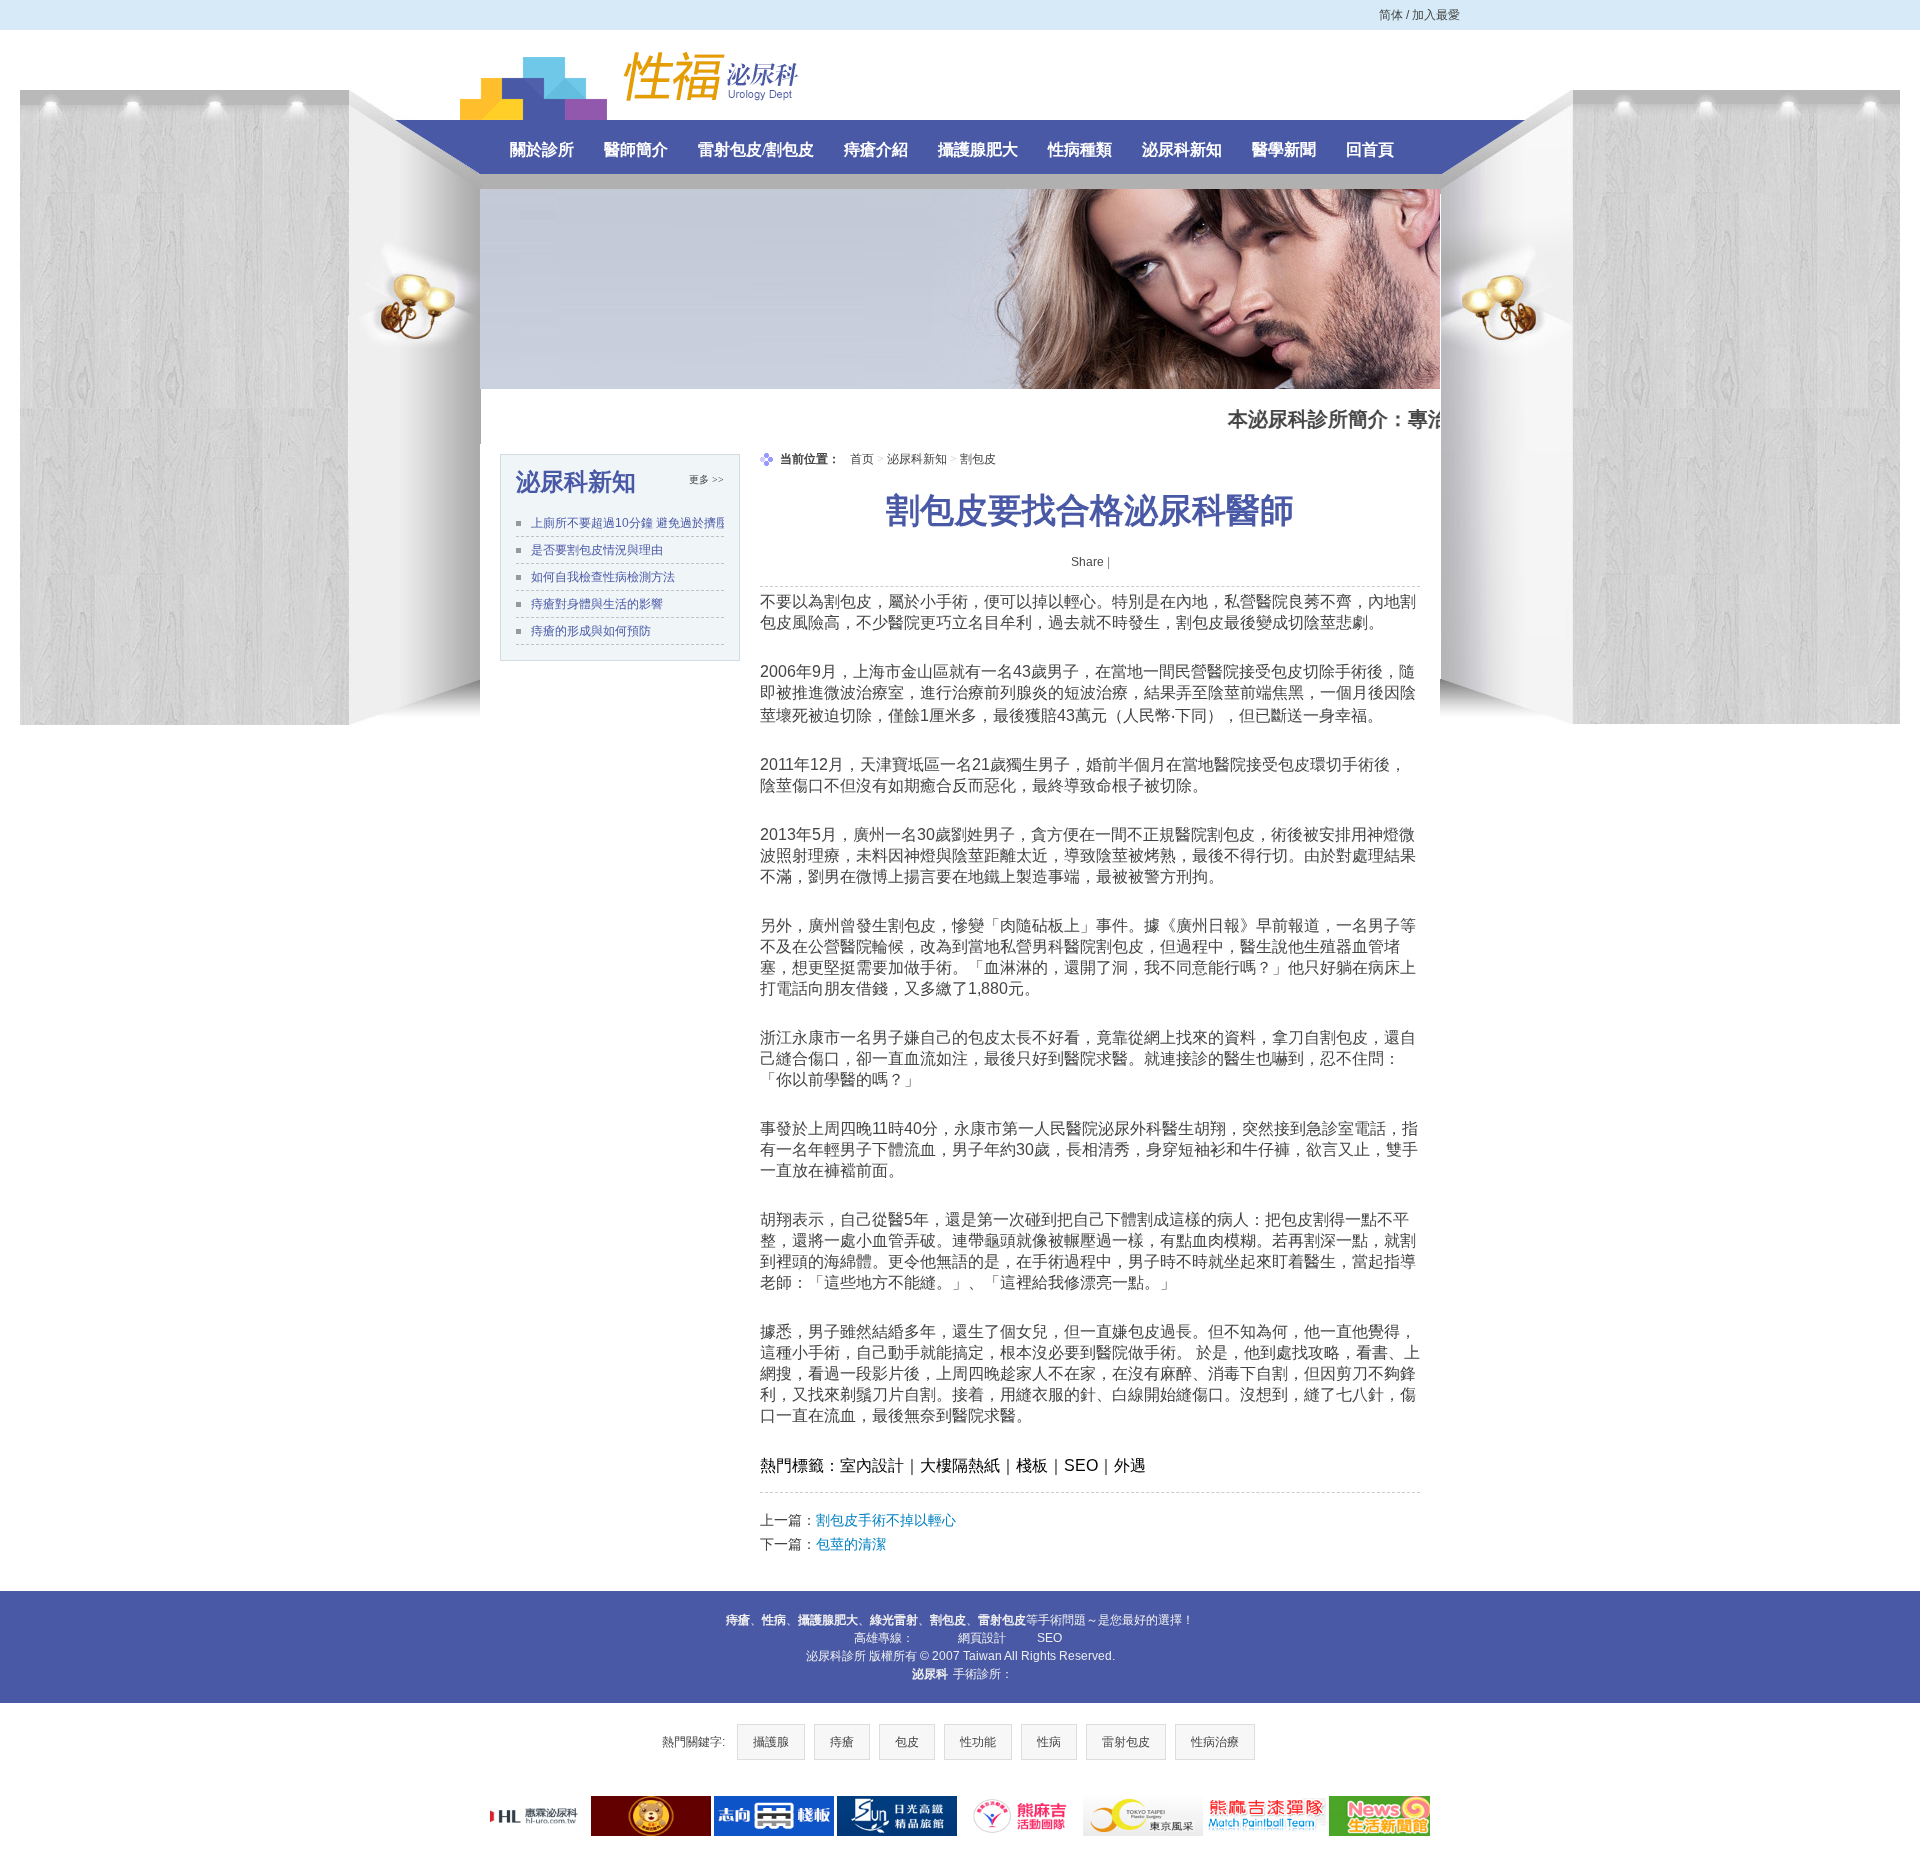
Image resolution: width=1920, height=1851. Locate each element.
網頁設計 (982, 1638)
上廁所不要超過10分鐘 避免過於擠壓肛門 (627, 523)
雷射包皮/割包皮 (756, 149)
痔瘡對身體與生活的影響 (597, 604)
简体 (1391, 15)
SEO (1049, 1638)
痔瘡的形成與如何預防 (591, 631)
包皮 (907, 1742)
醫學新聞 (1284, 149)
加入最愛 (1436, 15)
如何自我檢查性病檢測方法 (603, 577)
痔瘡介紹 (876, 149)
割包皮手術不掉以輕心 (886, 1520)
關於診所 (542, 149)
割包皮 (978, 459)
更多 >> (706, 479)
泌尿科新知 (1182, 149)
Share (1087, 562)
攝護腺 (771, 1742)
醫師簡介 (636, 149)
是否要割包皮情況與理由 (597, 550)
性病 (1049, 1742)
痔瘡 (842, 1742)
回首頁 (1370, 149)
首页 (862, 459)
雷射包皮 (1126, 1742)
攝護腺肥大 (978, 149)
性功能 (978, 1742)
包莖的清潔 (851, 1544)
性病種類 (1080, 149)
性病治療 (1215, 1742)
